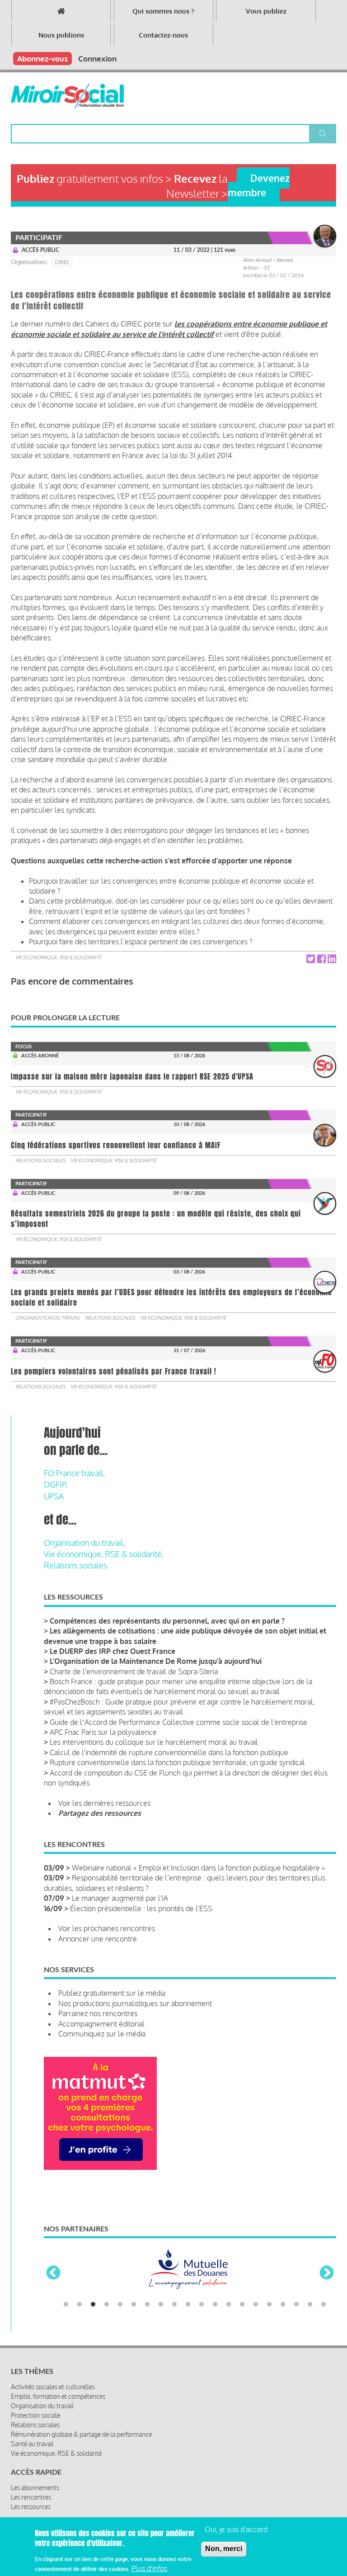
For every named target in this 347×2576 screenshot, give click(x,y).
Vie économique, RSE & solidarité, (104, 1554)
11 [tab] (202, 2305)
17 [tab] (283, 2305)
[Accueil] (67, 96)
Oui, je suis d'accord (236, 2529)
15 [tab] (256, 2305)
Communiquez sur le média (102, 2034)
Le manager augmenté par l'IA (120, 1898)
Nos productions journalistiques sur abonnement (135, 2003)
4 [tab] (107, 2305)
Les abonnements (35, 2488)
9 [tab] (174, 2305)
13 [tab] (229, 2305)
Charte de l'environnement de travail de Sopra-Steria (134, 1672)
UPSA (54, 1496)
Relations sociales (40, 1160)
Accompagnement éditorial (101, 2024)
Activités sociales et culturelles (53, 2387)
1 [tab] (66, 2305)
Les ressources (31, 2507)
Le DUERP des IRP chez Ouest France (113, 1651)
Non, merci (224, 2549)
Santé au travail (32, 2444)
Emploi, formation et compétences (58, 2396)
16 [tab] (269, 2305)
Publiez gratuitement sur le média (112, 1993)
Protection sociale (35, 2415)
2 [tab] (80, 2305)
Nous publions (61, 35)
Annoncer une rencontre (98, 1939)
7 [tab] (147, 2305)
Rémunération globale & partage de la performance (81, 2434)
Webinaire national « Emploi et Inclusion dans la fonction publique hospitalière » (198, 1868)
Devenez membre (259, 185)
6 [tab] (134, 2305)
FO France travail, (74, 1473)
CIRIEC (62, 262)
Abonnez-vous (42, 59)
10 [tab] (188, 2305)
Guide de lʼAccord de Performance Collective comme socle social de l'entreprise (178, 1722)
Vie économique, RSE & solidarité (58, 957)
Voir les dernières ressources (104, 1803)
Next (327, 2273)
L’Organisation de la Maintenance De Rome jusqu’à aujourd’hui (156, 1661)
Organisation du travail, (84, 1543)
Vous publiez (266, 11)
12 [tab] (215, 2305)
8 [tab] (161, 2305)
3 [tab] (93, 2305)
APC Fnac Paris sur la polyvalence (103, 1732)
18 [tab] (296, 2305)
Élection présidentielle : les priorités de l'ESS (141, 1908)
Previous (53, 2273)
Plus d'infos (149, 2568)
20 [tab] (324, 2305)
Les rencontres (31, 2497)
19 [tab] (310, 2305)
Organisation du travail (48, 1318)
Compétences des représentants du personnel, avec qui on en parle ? (167, 1621)
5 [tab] (120, 2305)
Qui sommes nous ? (163, 11)
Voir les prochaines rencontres (107, 1928)
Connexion (97, 59)
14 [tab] (242, 2305)
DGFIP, (56, 1484)
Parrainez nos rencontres (98, 2013)
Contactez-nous (163, 35)
